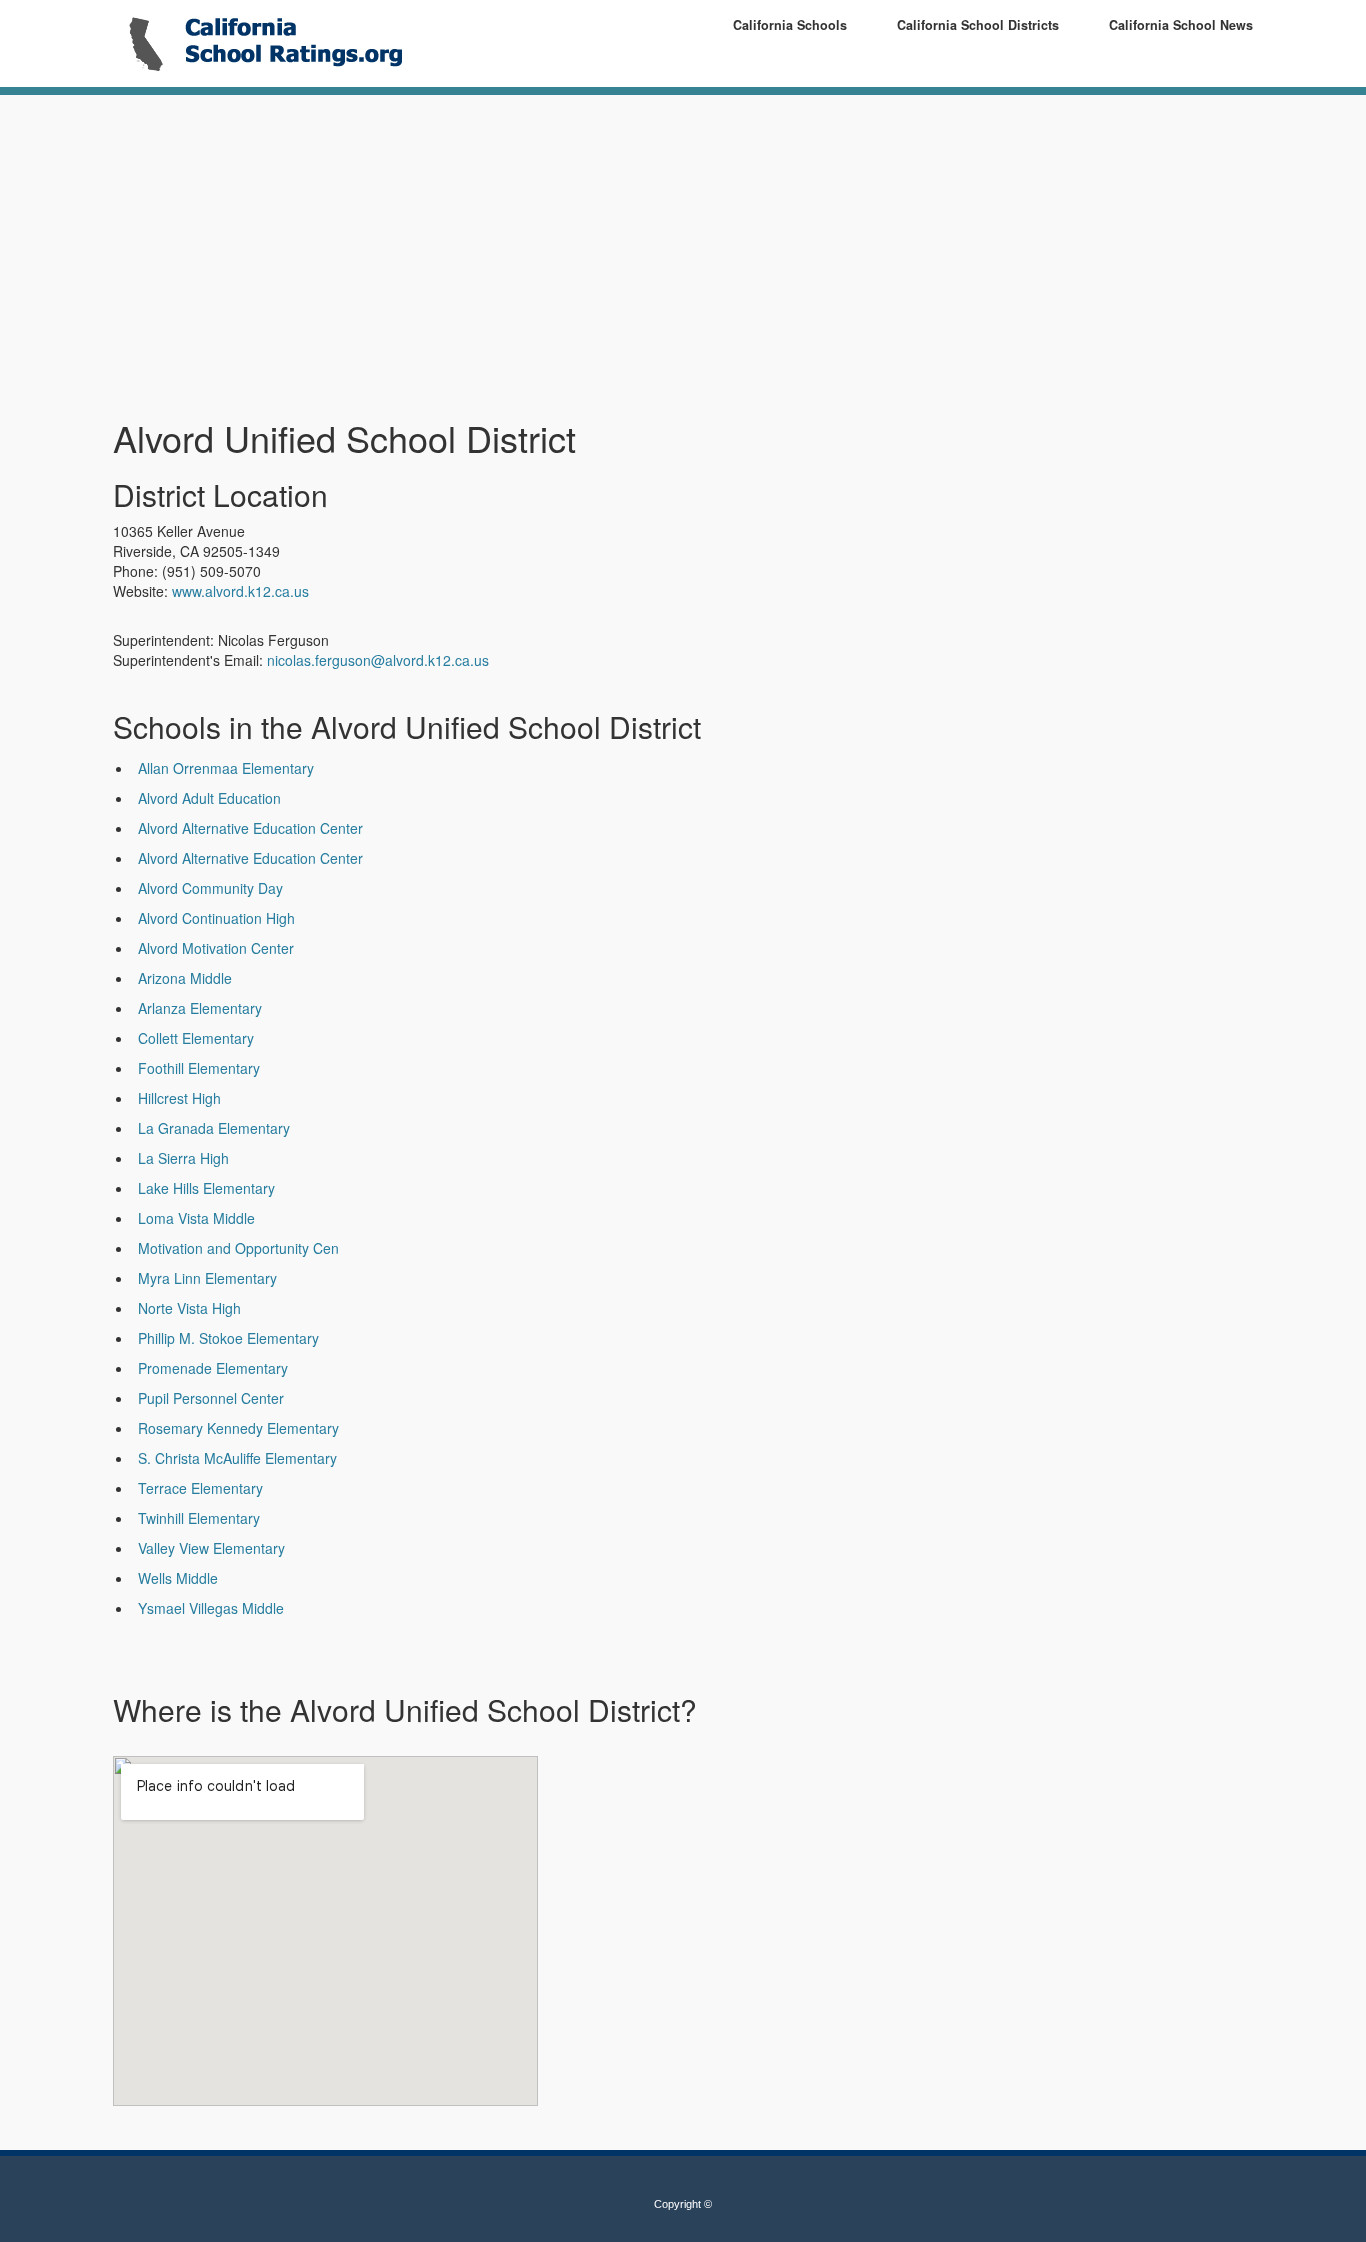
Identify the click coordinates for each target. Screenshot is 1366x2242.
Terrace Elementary (200, 1488)
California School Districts (978, 25)
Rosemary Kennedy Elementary (238, 1428)
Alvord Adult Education (209, 798)
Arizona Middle (185, 978)
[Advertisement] (488, 258)
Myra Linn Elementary (207, 1278)
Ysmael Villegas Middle (211, 1608)
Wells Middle (178, 1578)
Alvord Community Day (210, 888)
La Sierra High (183, 1158)
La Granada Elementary (214, 1128)
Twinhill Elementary (199, 1518)
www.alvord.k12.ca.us (240, 591)
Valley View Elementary (211, 1548)
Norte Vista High (189, 1308)
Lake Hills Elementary (206, 1188)
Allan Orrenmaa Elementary (226, 768)
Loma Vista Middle (196, 1218)
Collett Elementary (196, 1038)
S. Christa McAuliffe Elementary (237, 1458)
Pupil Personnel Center (211, 1398)
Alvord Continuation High (216, 918)
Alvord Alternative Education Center (250, 828)
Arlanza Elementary (200, 1008)
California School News (1181, 25)
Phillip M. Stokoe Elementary (228, 1338)
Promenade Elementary (213, 1368)
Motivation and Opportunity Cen (238, 1248)
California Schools (790, 25)
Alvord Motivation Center (216, 948)
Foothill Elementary (199, 1068)
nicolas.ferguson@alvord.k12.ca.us (378, 660)
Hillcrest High (179, 1098)
